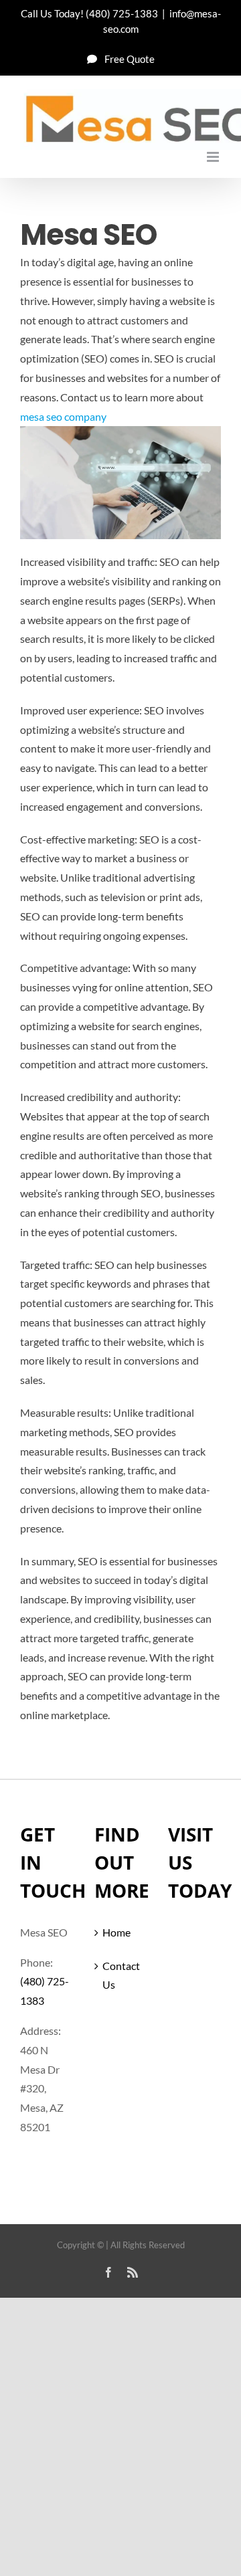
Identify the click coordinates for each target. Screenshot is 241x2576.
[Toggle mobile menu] (214, 157)
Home (116, 1932)
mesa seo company (63, 416)
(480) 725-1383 (122, 13)
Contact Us (121, 1975)
